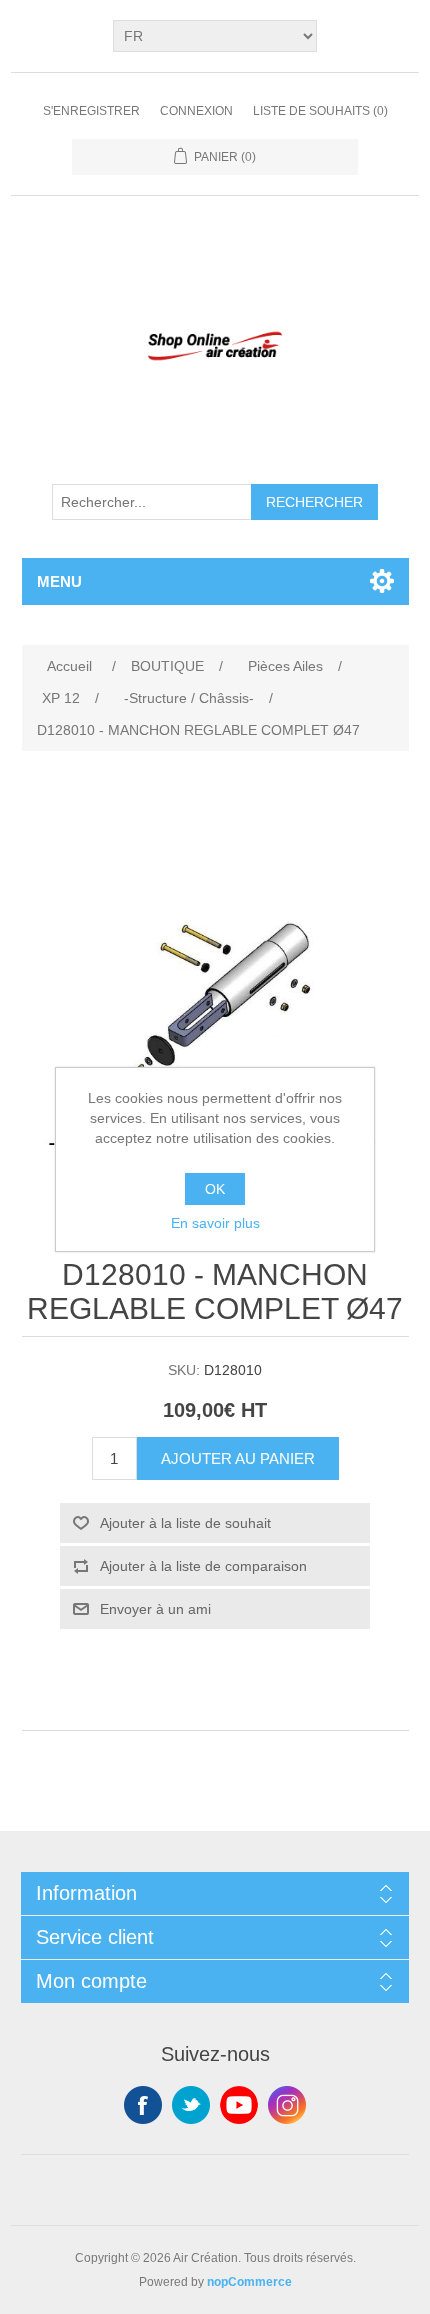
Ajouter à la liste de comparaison (203, 1566)
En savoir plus (215, 1223)
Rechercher (314, 502)
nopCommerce (249, 2282)
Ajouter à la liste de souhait (185, 1523)
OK (215, 1189)
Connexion (196, 111)
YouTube (239, 2105)
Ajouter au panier (238, 1458)
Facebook (143, 2105)
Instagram (287, 2105)
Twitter (191, 2105)
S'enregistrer (91, 111)
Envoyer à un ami (155, 1609)
